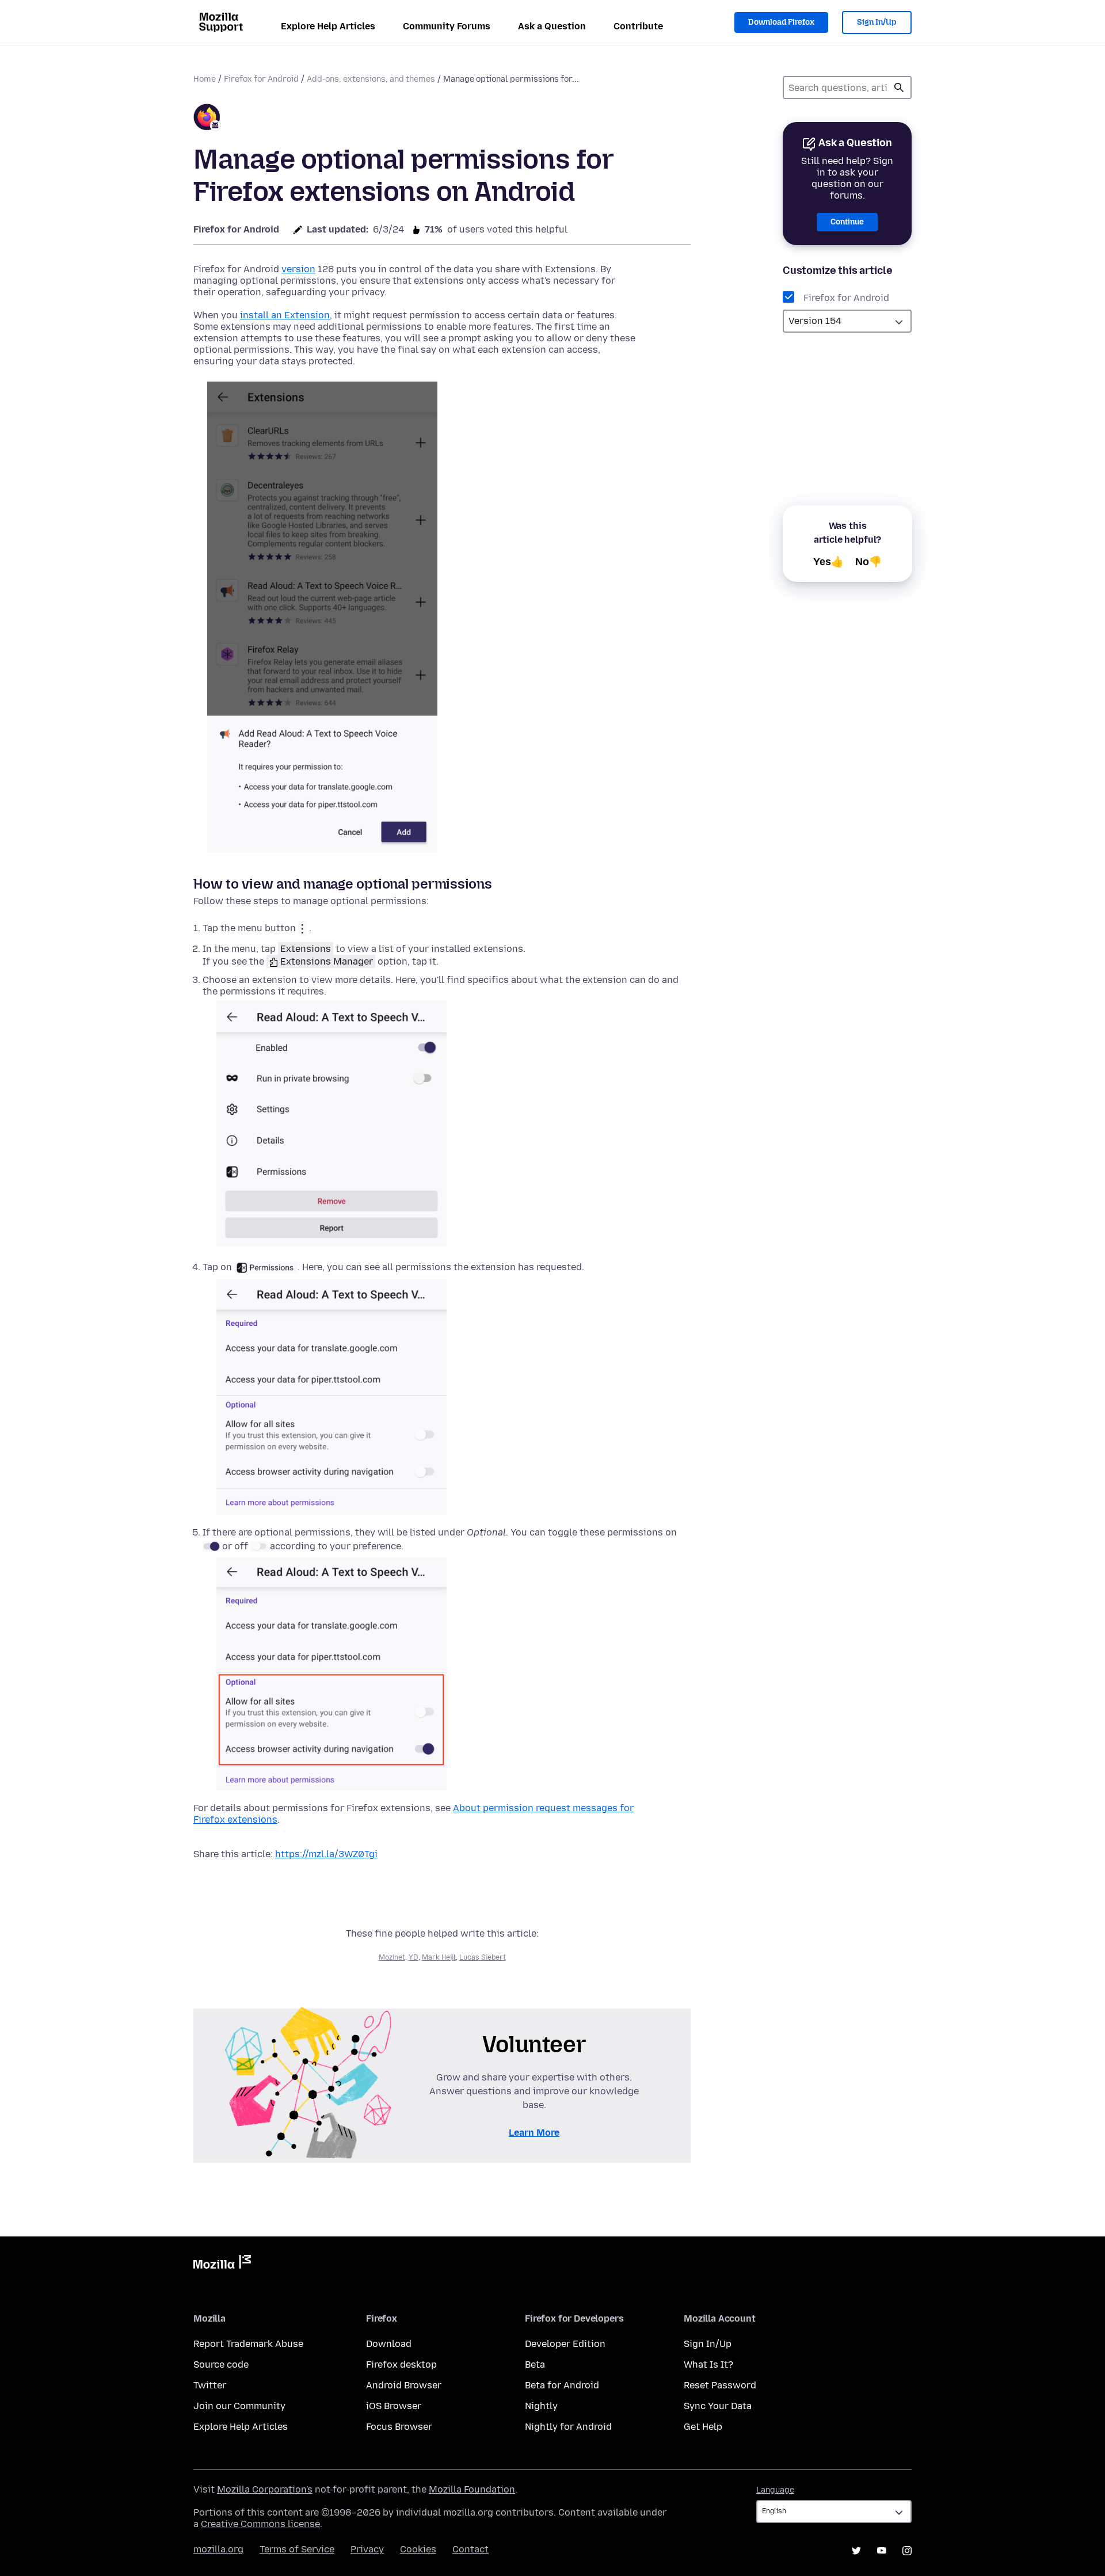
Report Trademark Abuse (248, 2344)
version (298, 269)
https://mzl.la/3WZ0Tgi (326, 1854)
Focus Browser (399, 2427)
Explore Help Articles (328, 26)
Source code (221, 2364)
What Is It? (708, 2364)
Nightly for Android (568, 2427)
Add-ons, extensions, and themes (371, 79)
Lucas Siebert (483, 1957)
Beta (535, 2364)
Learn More (534, 2133)
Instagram (907, 2551)
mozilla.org (218, 2549)
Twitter (210, 2385)
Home (205, 79)
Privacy (367, 2549)
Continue (847, 222)
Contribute (638, 26)
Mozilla (222, 2264)
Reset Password (720, 2385)
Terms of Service (297, 2549)
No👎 (868, 562)
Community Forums (447, 26)
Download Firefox (781, 22)
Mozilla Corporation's (265, 2489)
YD (414, 1957)
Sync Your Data (718, 2406)
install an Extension (285, 315)
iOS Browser (394, 2406)
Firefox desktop (401, 2364)
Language (775, 2490)
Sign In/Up (877, 22)
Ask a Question (552, 26)
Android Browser (404, 2385)
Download (389, 2344)
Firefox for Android (261, 79)
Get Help (703, 2427)
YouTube (882, 2551)
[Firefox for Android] (207, 119)
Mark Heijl (439, 1957)
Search (899, 87)
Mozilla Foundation (472, 2489)
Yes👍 (828, 562)
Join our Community (239, 2406)
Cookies (418, 2549)
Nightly (541, 2406)
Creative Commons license (260, 2524)
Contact (470, 2549)
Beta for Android (562, 2385)
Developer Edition (565, 2344)
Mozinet (392, 1957)
